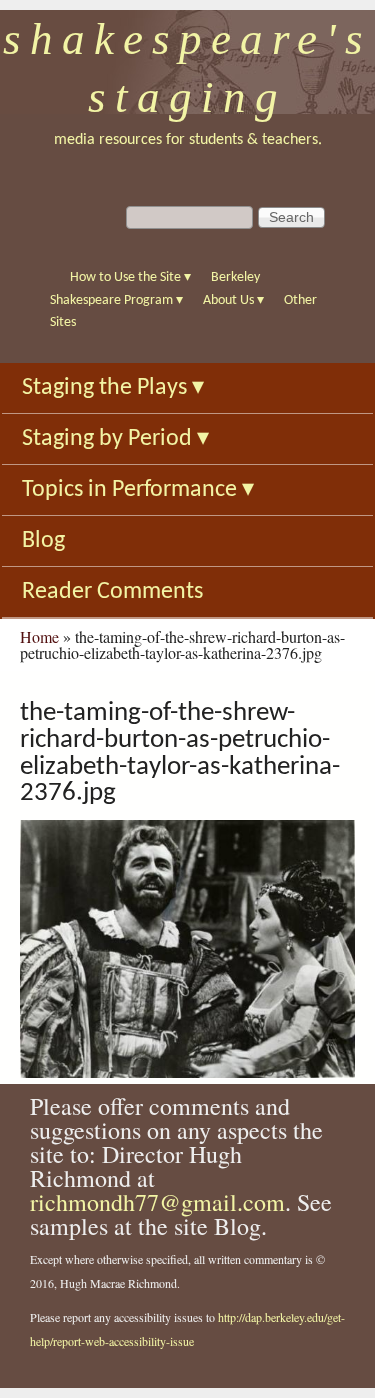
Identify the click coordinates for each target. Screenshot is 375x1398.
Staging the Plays (113, 388)
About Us (233, 300)
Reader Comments (112, 592)
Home (39, 636)
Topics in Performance (138, 490)
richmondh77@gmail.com (157, 1202)
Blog (43, 541)
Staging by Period (115, 439)
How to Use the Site (130, 277)
